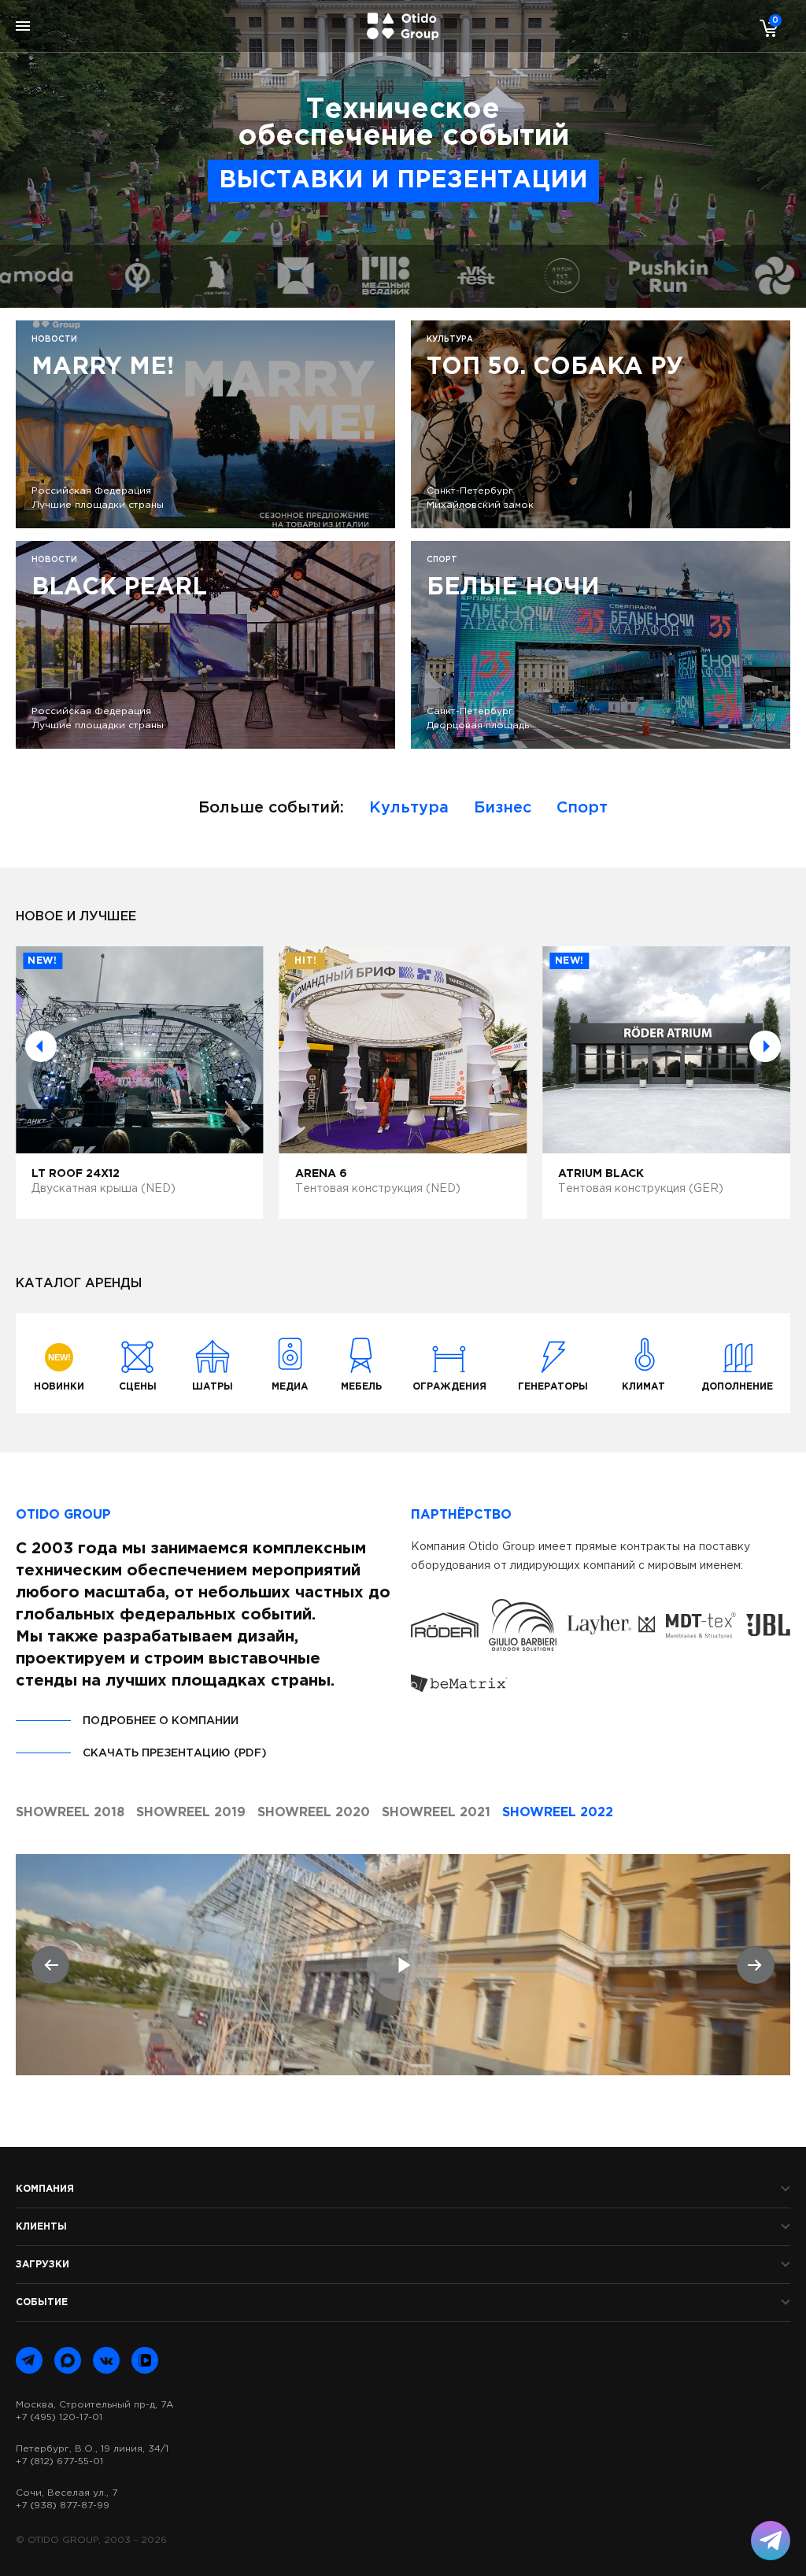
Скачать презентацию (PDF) (175, 1753)
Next (765, 1046)
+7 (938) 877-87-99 (63, 2506)
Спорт (582, 808)
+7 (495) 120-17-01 (59, 2417)
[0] (765, 28)
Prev (41, 1046)
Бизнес (503, 808)
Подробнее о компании (161, 1721)
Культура (409, 808)
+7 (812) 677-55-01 (59, 2461)
